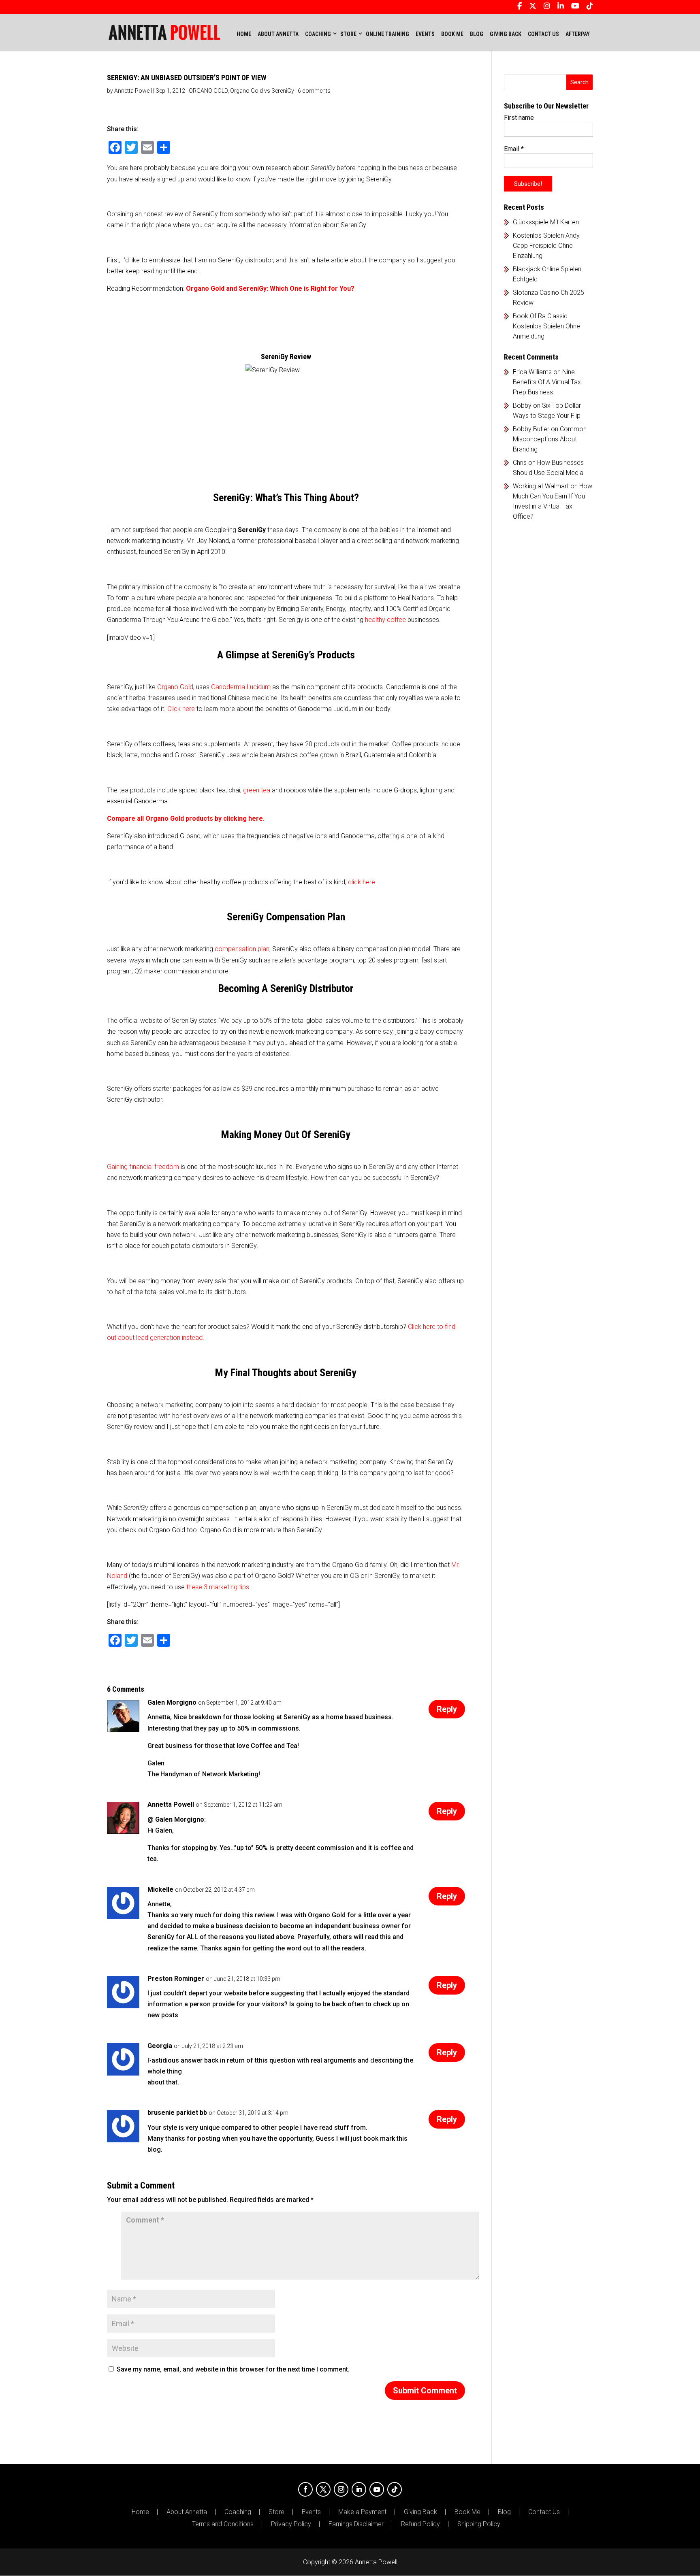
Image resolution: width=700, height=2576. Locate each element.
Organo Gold (175, 687)
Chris (520, 463)
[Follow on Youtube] (377, 2489)
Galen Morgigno (172, 1702)
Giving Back (420, 2512)
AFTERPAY (578, 34)
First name (519, 118)
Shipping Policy (479, 2524)
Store (276, 2512)
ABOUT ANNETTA (278, 34)
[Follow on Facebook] (305, 2489)
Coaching (238, 2512)
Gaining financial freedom (143, 1167)
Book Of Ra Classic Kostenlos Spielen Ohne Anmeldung (546, 326)
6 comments (314, 91)
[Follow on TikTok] (395, 2489)
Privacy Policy (291, 2524)
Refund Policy (420, 2524)
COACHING (318, 34)
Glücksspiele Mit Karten (546, 222)
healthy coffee (385, 620)
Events (311, 2512)
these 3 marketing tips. (219, 1587)
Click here (181, 709)
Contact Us (544, 2512)
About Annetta (187, 2512)
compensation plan (242, 949)
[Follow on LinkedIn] (359, 2489)
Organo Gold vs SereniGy (262, 91)
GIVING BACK (506, 34)
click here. (362, 882)
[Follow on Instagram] (341, 2489)
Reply (447, 1709)
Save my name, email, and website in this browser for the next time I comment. (233, 2369)
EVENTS (425, 34)
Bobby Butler (531, 429)
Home (244, 34)
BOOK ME (452, 34)
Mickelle (160, 1889)
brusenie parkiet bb (177, 2113)
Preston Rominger (176, 1979)
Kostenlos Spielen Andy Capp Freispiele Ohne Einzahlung (546, 246)
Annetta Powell (133, 91)
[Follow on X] (323, 2489)
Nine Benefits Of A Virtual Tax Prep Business (547, 382)
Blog (504, 2512)
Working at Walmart (541, 486)
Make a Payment (362, 2512)
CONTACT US (543, 34)
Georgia (160, 2046)
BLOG (477, 34)
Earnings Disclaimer (356, 2524)
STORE (348, 34)
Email (514, 149)
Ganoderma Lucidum (241, 687)
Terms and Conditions (223, 2524)
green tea (257, 790)
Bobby (522, 406)
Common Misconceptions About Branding (550, 439)
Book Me (467, 2512)
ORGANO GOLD (208, 91)
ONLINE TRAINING (387, 34)
